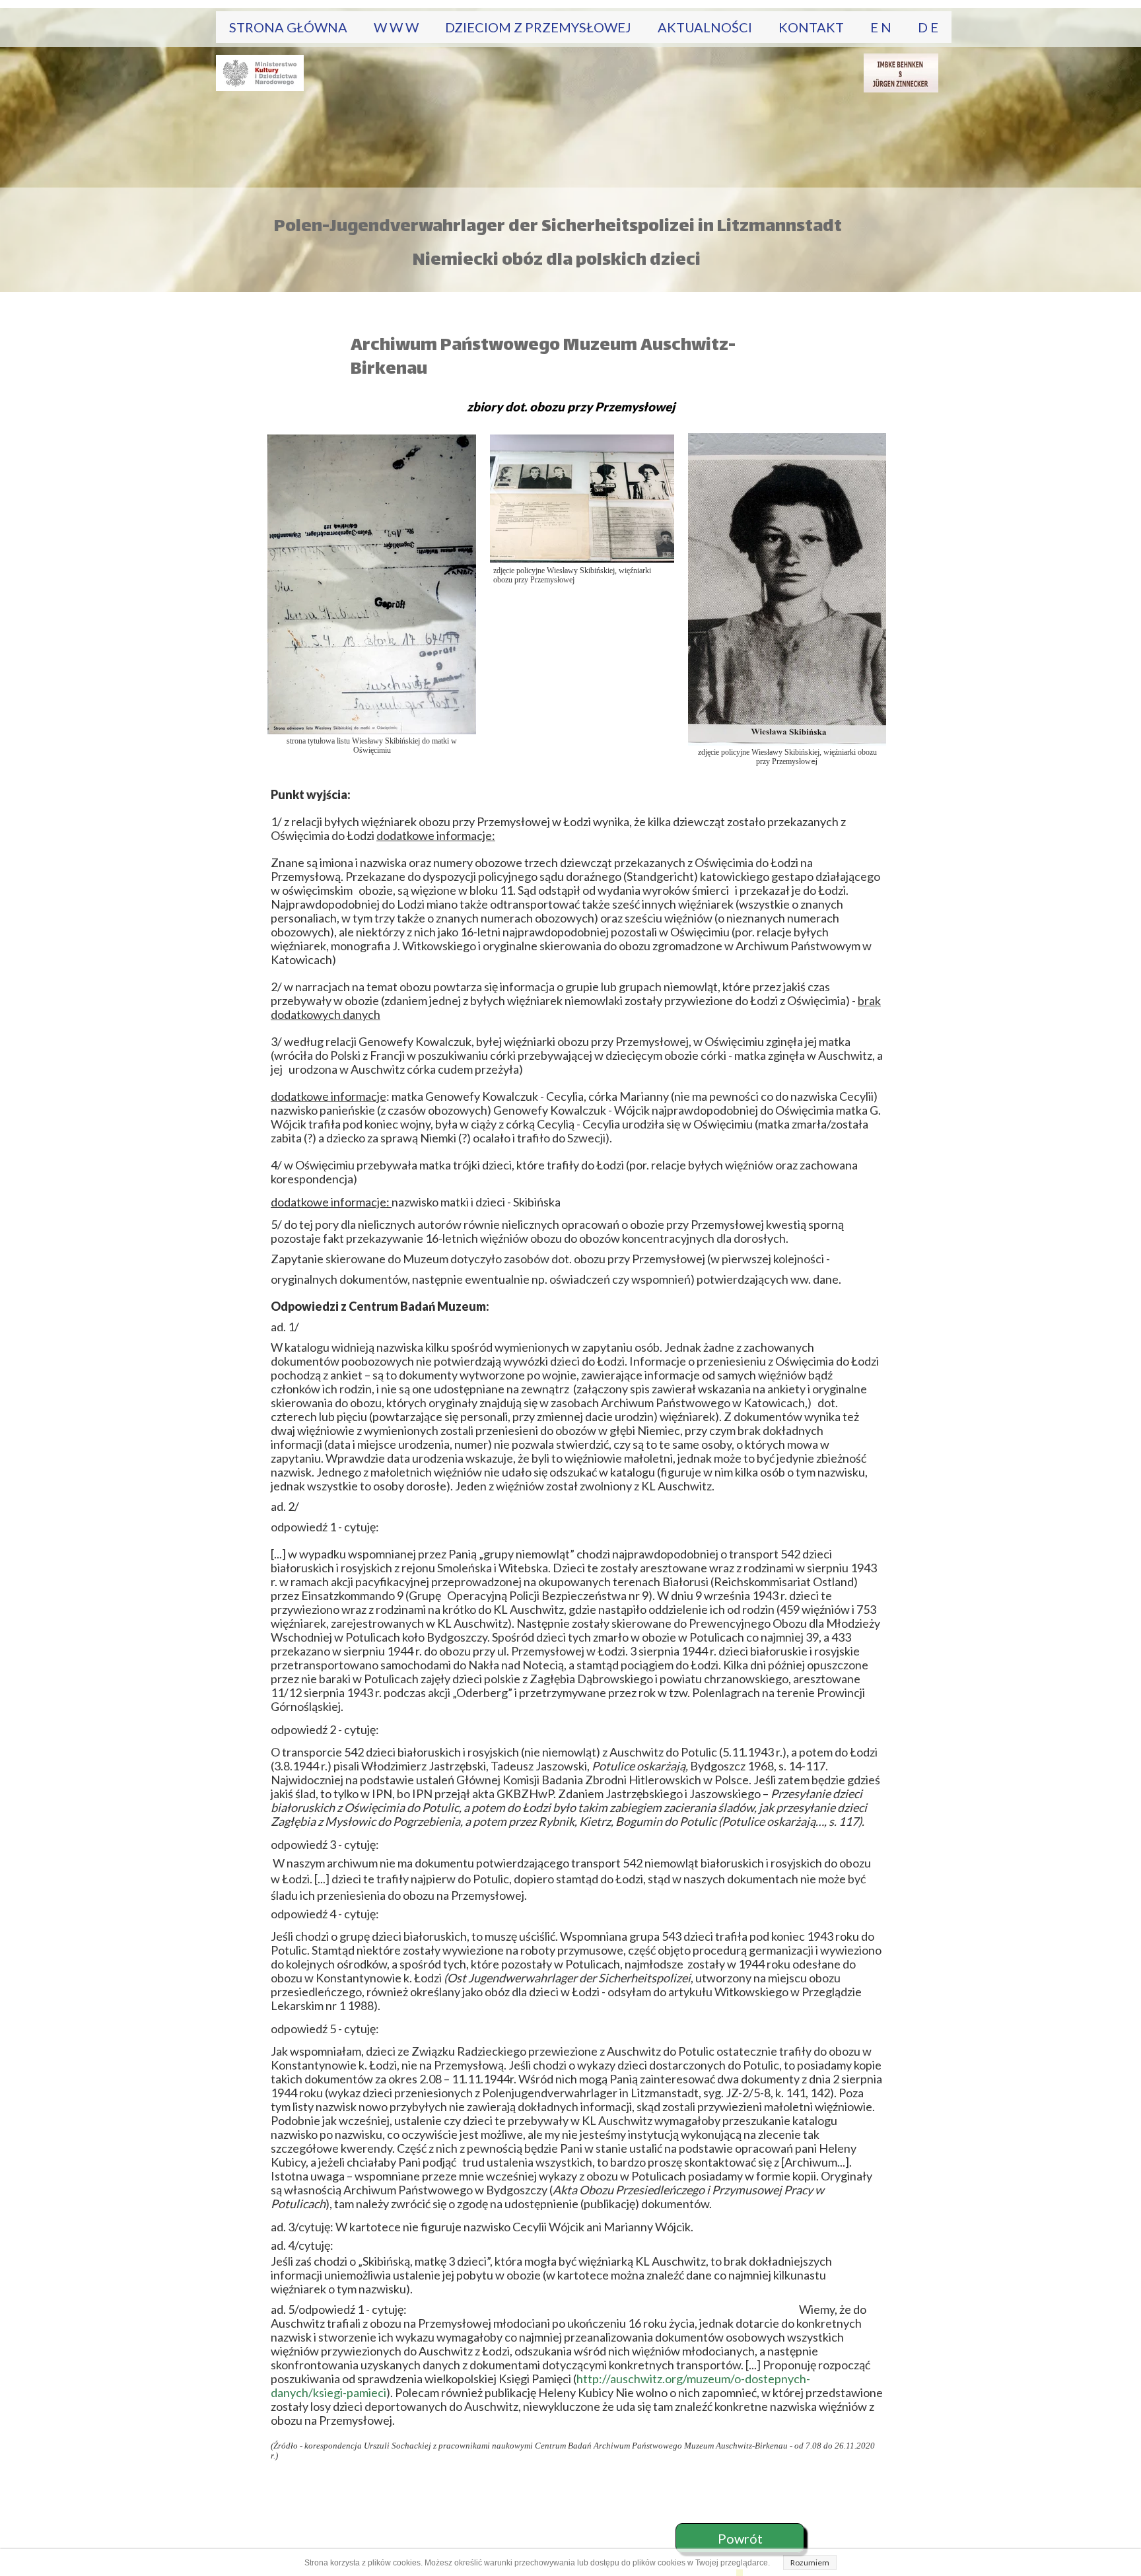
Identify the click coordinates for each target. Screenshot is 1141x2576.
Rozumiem (810, 2562)
